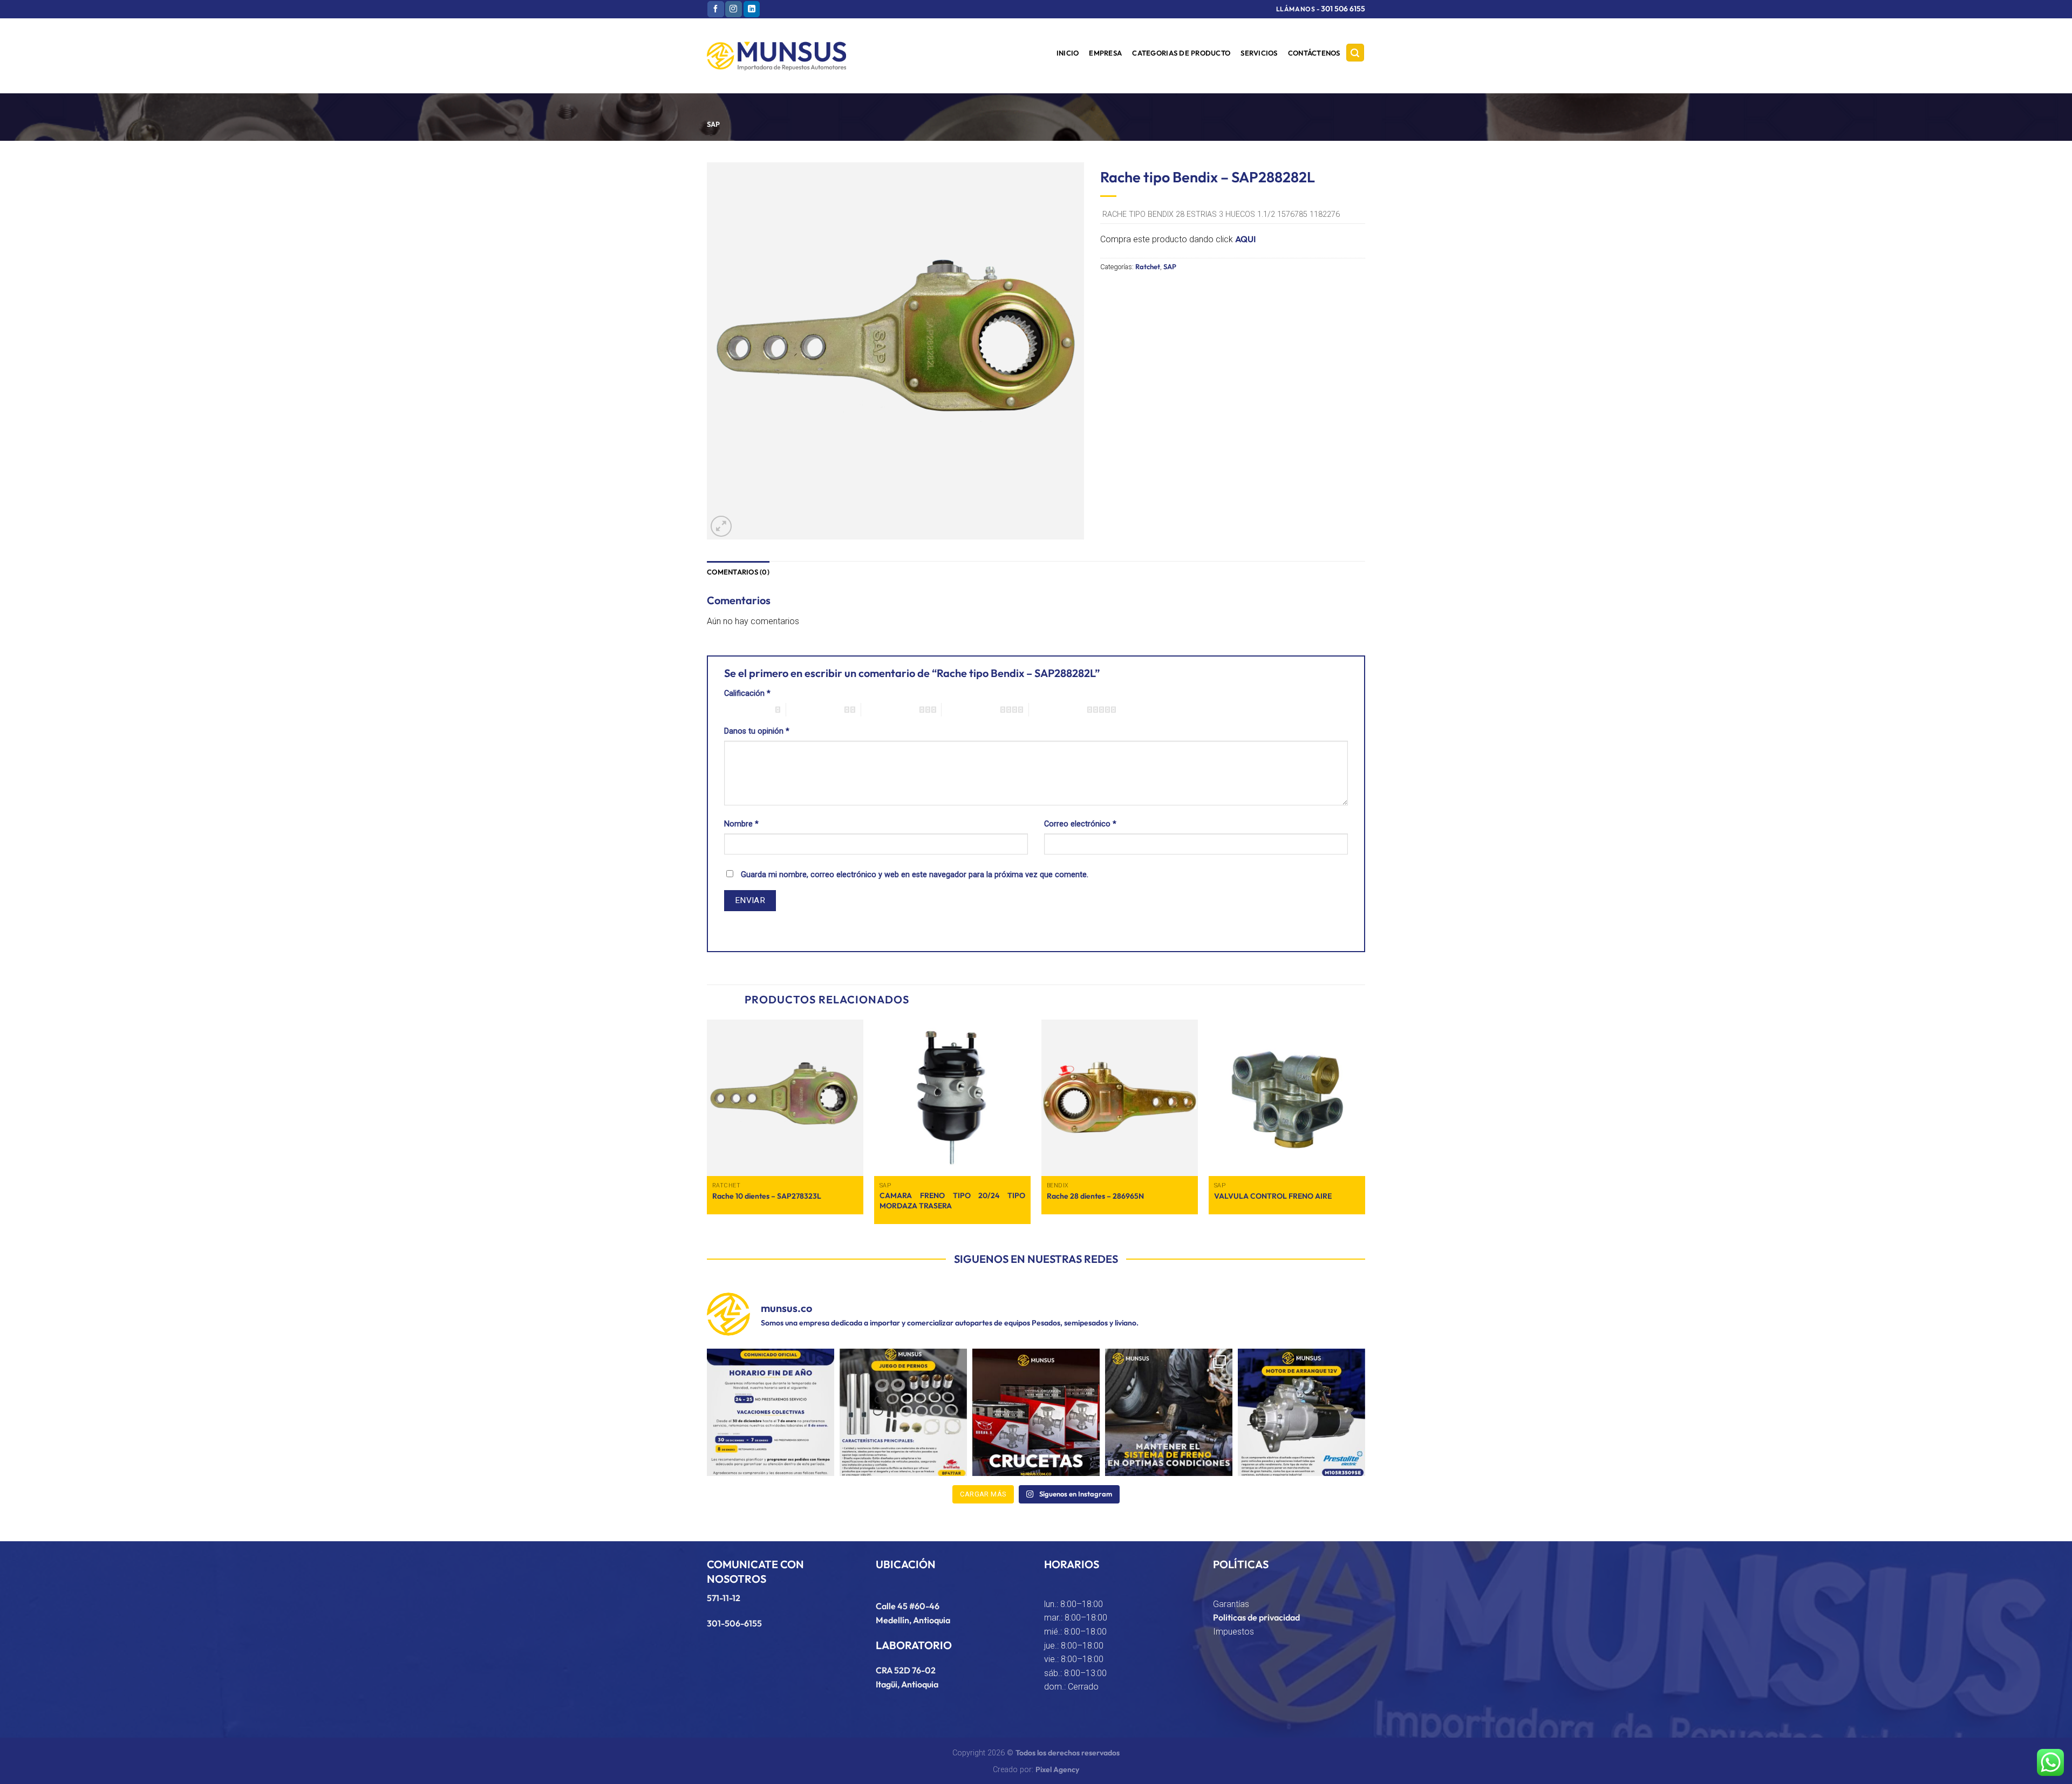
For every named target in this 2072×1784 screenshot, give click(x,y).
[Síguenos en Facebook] (715, 9)
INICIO (1068, 53)
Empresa (1105, 53)
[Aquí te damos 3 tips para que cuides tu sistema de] (1169, 1412)
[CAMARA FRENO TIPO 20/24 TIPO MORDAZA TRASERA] (952, 1098)
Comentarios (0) (738, 572)
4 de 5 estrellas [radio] (971, 709)
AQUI (1245, 239)
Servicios (1259, 53)
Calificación (747, 693)
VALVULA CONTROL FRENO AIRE (1273, 1196)
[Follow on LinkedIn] (752, 9)
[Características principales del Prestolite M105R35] (1301, 1412)
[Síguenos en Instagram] (733, 9)
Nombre (741, 824)
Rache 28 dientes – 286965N (1095, 1196)
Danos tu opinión (757, 731)
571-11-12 (724, 1598)
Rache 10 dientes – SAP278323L (767, 1196)
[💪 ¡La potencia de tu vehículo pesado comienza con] (1036, 1412)
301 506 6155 (1343, 9)
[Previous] (707, 1126)
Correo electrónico (1080, 824)
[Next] (1365, 1126)
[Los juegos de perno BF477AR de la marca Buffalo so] (903, 1412)
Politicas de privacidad (1256, 1617)
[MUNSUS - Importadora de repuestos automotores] (776, 56)
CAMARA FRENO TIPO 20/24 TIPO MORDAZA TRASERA (952, 1201)
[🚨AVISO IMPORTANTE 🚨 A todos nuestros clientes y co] (771, 1412)
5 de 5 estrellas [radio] (1058, 709)
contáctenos (1314, 53)
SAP (713, 124)
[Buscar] (1355, 53)
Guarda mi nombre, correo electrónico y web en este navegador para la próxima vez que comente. (915, 875)
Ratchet (1148, 266)
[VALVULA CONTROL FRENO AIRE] (1287, 1098)
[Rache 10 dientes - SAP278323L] (785, 1098)
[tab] (738, 572)
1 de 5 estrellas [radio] (747, 709)
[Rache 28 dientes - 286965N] (1120, 1098)
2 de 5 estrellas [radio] (815, 709)
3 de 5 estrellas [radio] (890, 709)
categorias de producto (1181, 53)
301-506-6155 (734, 1623)
